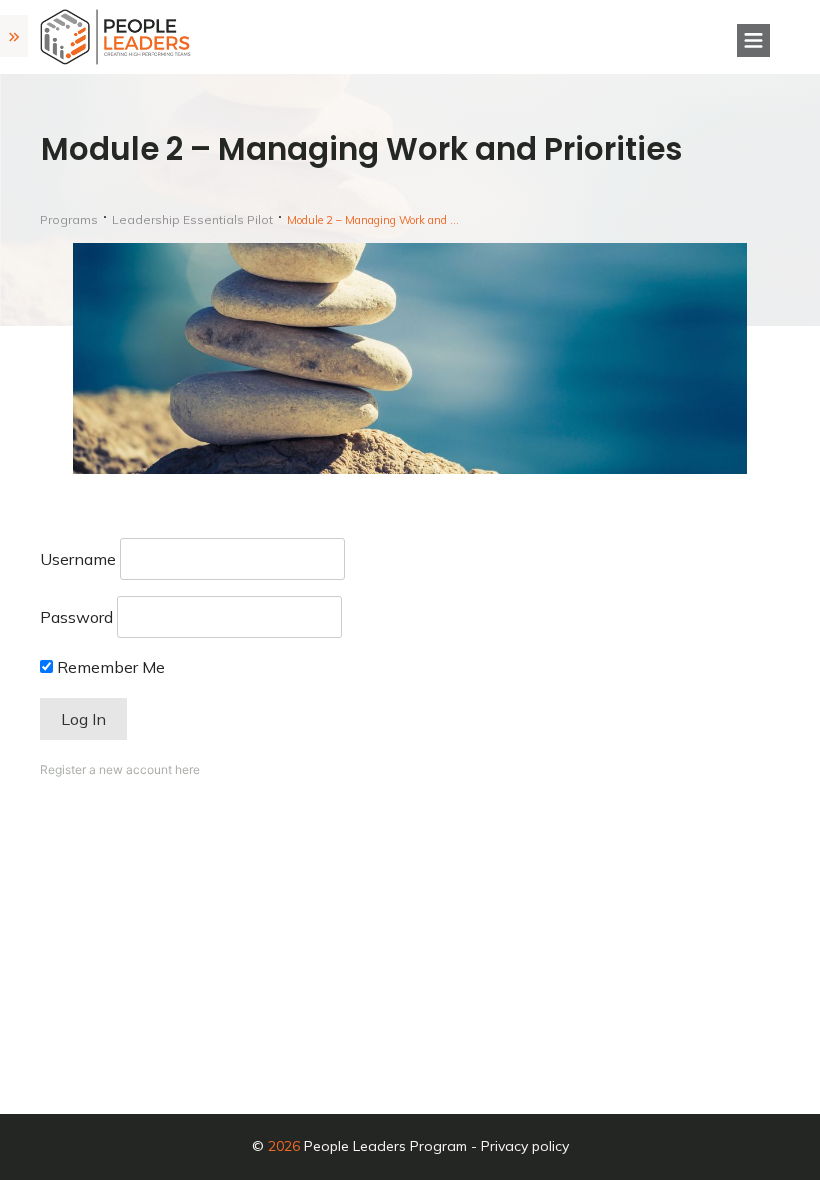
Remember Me (109, 667)
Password (76, 617)
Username (78, 559)
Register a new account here (120, 769)
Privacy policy (525, 1146)
